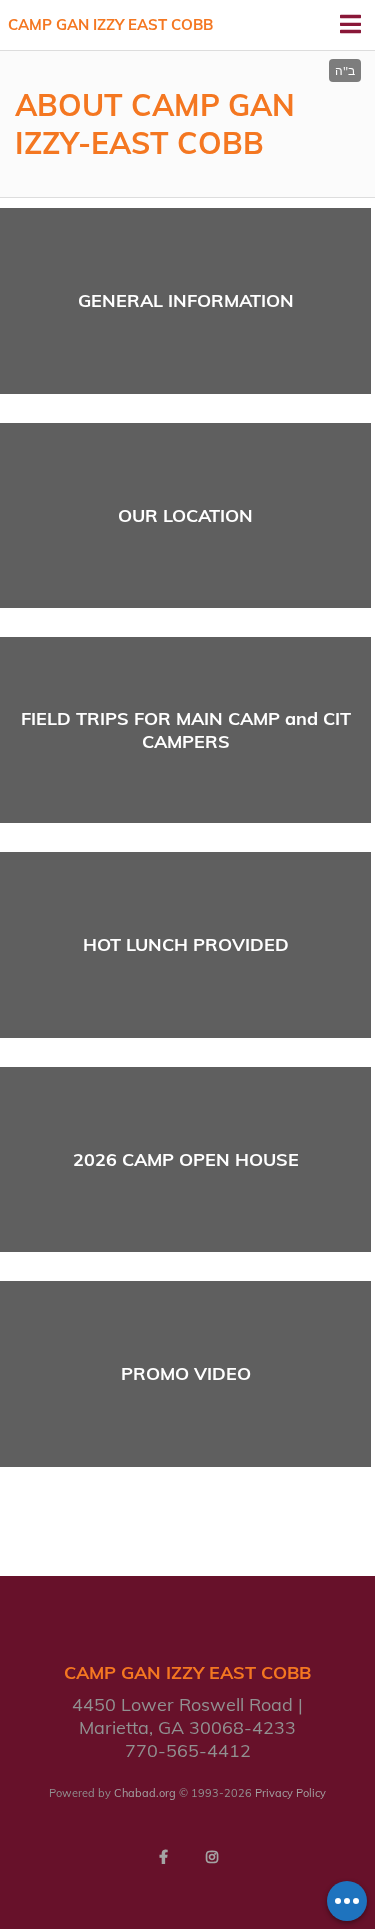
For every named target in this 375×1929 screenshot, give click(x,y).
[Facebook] (164, 1857)
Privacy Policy (290, 1793)
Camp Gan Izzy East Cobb (110, 24)
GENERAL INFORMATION (186, 300)
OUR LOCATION (185, 515)
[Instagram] (212, 1857)
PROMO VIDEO (186, 1373)
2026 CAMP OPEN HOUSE (186, 1159)
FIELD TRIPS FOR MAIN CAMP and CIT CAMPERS (186, 730)
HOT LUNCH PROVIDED (186, 944)
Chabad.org (145, 1793)
